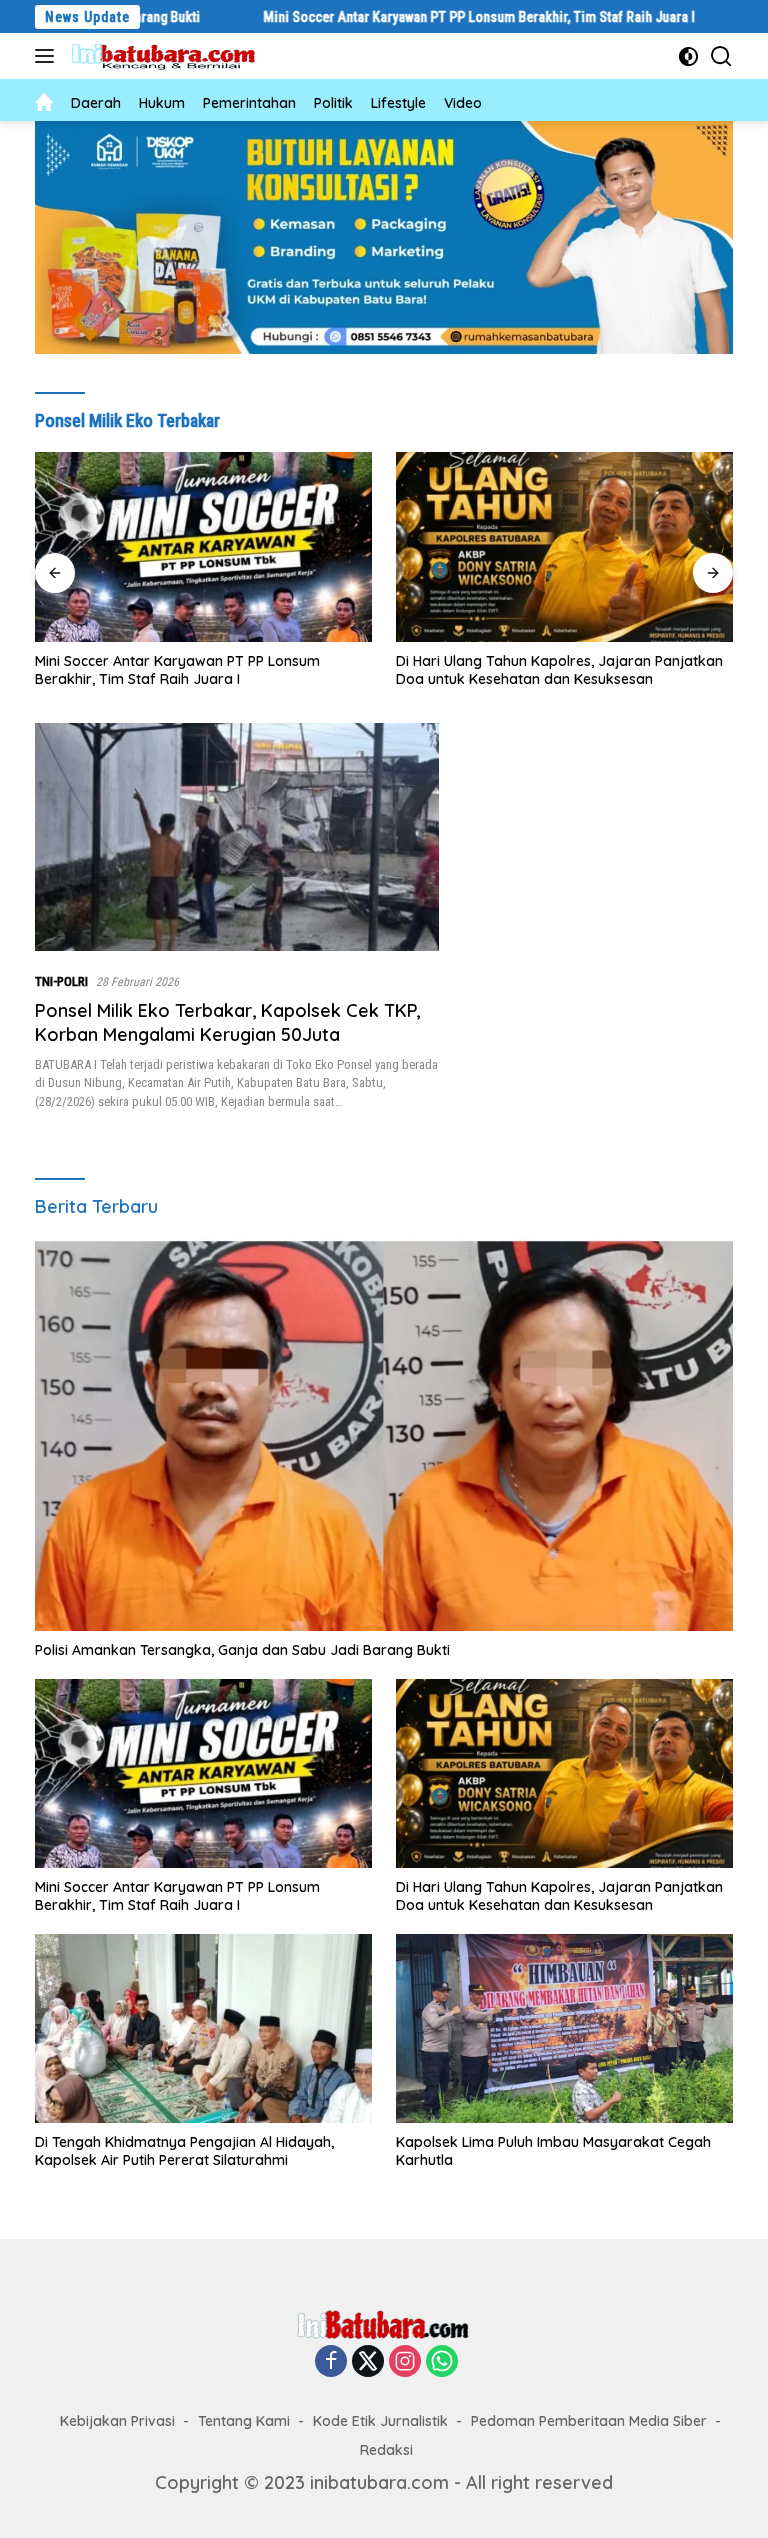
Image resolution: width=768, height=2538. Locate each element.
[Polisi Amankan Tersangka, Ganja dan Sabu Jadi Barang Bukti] (384, 1434)
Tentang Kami (244, 2421)
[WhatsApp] (442, 2362)
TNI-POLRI (61, 981)
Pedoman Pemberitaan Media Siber (589, 2421)
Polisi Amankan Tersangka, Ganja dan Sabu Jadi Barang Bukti (242, 1650)
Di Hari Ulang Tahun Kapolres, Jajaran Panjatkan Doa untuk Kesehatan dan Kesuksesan (198, 670)
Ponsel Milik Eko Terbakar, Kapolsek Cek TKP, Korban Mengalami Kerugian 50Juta (227, 1022)
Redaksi (386, 2450)
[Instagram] (405, 2362)
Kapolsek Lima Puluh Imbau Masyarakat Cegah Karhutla (553, 2151)
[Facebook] (331, 2362)
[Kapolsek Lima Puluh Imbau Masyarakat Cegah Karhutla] (564, 2028)
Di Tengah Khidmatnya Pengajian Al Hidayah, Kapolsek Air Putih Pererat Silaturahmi (545, 670)
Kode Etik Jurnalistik (380, 2421)
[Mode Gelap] (688, 56)
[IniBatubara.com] (169, 56)
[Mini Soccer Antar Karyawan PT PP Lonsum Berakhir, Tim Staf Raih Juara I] (203, 1773)
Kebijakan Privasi (117, 2421)
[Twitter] (368, 2362)
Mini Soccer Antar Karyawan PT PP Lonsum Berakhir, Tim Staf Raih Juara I (386, 17)
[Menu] (48, 56)
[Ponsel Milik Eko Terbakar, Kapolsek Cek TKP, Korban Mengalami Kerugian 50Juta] (237, 836)
